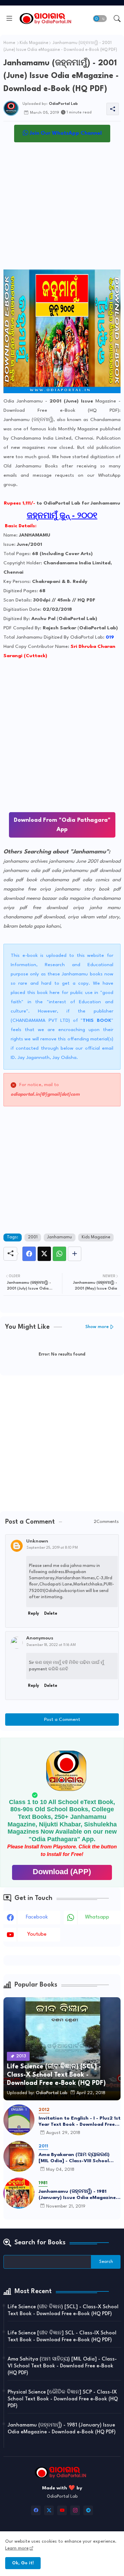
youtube (37, 1934)
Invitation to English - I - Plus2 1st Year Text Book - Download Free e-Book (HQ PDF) (80, 2122)
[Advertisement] (62, 208)
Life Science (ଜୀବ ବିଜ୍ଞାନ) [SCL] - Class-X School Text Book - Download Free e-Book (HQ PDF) (63, 2310)
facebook (37, 1917)
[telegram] (88, 2510)
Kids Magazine (34, 43)
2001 (33, 1237)
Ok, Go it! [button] (23, 2563)
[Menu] (9, 19)
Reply (33, 1614)
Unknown (37, 1541)
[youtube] (62, 2510)
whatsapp (97, 1917)
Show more (97, 1327)
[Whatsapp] (59, 1254)
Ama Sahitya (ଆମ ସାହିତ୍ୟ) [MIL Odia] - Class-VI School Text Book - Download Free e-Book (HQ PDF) (62, 2366)
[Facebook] (29, 1254)
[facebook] (36, 2510)
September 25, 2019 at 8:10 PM (52, 1548)
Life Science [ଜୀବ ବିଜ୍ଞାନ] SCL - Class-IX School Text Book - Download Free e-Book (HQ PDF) (62, 2337)
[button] (100, 19)
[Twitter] (44, 1254)
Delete (51, 1614)
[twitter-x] (49, 2510)
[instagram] (75, 2510)
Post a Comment (62, 1720)
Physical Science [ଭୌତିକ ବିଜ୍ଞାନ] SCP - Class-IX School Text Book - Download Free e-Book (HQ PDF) (63, 2399)
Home (9, 43)
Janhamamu (60, 1237)
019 (110, 637)
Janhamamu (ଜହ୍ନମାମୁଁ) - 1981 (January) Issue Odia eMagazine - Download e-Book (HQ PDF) (79, 2195)
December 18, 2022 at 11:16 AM (51, 1645)
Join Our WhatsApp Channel (65, 134)
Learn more (17, 2548)
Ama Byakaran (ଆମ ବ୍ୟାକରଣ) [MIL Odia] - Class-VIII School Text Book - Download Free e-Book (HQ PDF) (74, 2158)
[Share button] (75, 1254)
